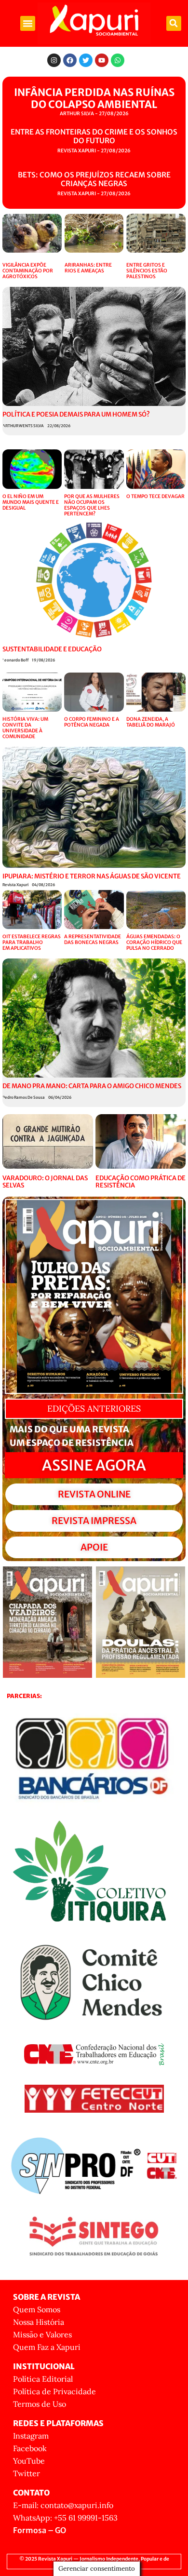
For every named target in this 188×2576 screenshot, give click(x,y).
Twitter (27, 2473)
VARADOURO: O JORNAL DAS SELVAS (45, 1182)
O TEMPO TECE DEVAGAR (155, 496)
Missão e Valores (42, 2334)
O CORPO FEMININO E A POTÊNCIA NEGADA (92, 722)
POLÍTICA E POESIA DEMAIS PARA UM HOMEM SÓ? (76, 414)
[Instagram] (54, 60)
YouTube (29, 2461)
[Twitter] (86, 60)
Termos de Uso (40, 2404)
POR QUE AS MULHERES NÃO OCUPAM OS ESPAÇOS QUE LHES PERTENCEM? (92, 505)
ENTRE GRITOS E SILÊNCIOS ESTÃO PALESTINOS (147, 271)
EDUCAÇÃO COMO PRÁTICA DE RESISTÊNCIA (141, 1182)
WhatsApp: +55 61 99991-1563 (65, 2518)
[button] (28, 24)
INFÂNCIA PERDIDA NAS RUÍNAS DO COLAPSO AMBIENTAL (94, 98)
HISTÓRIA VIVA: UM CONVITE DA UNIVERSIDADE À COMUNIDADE (25, 728)
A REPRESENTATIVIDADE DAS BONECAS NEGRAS (93, 939)
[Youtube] (102, 60)
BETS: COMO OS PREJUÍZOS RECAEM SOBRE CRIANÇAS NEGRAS (94, 179)
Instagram (31, 2436)
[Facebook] (70, 60)
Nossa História (39, 2322)
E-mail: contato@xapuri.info (63, 2505)
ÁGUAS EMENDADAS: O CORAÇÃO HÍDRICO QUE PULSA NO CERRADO (154, 942)
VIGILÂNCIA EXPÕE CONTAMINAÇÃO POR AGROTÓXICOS (28, 271)
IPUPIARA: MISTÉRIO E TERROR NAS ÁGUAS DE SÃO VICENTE (92, 876)
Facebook (30, 2448)
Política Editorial (43, 2379)
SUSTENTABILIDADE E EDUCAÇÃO (52, 649)
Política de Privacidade (54, 2391)
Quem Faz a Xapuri (47, 2347)
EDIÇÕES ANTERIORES (94, 1409)
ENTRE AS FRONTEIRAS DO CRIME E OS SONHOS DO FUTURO (94, 136)
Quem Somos (37, 2309)
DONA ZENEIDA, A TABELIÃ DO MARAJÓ (151, 722)
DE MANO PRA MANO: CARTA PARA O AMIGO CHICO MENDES (92, 1086)
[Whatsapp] (118, 60)
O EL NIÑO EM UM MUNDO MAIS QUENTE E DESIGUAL (31, 502)
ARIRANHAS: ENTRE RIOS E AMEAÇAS (88, 268)
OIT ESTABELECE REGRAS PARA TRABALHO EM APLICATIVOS (32, 942)
